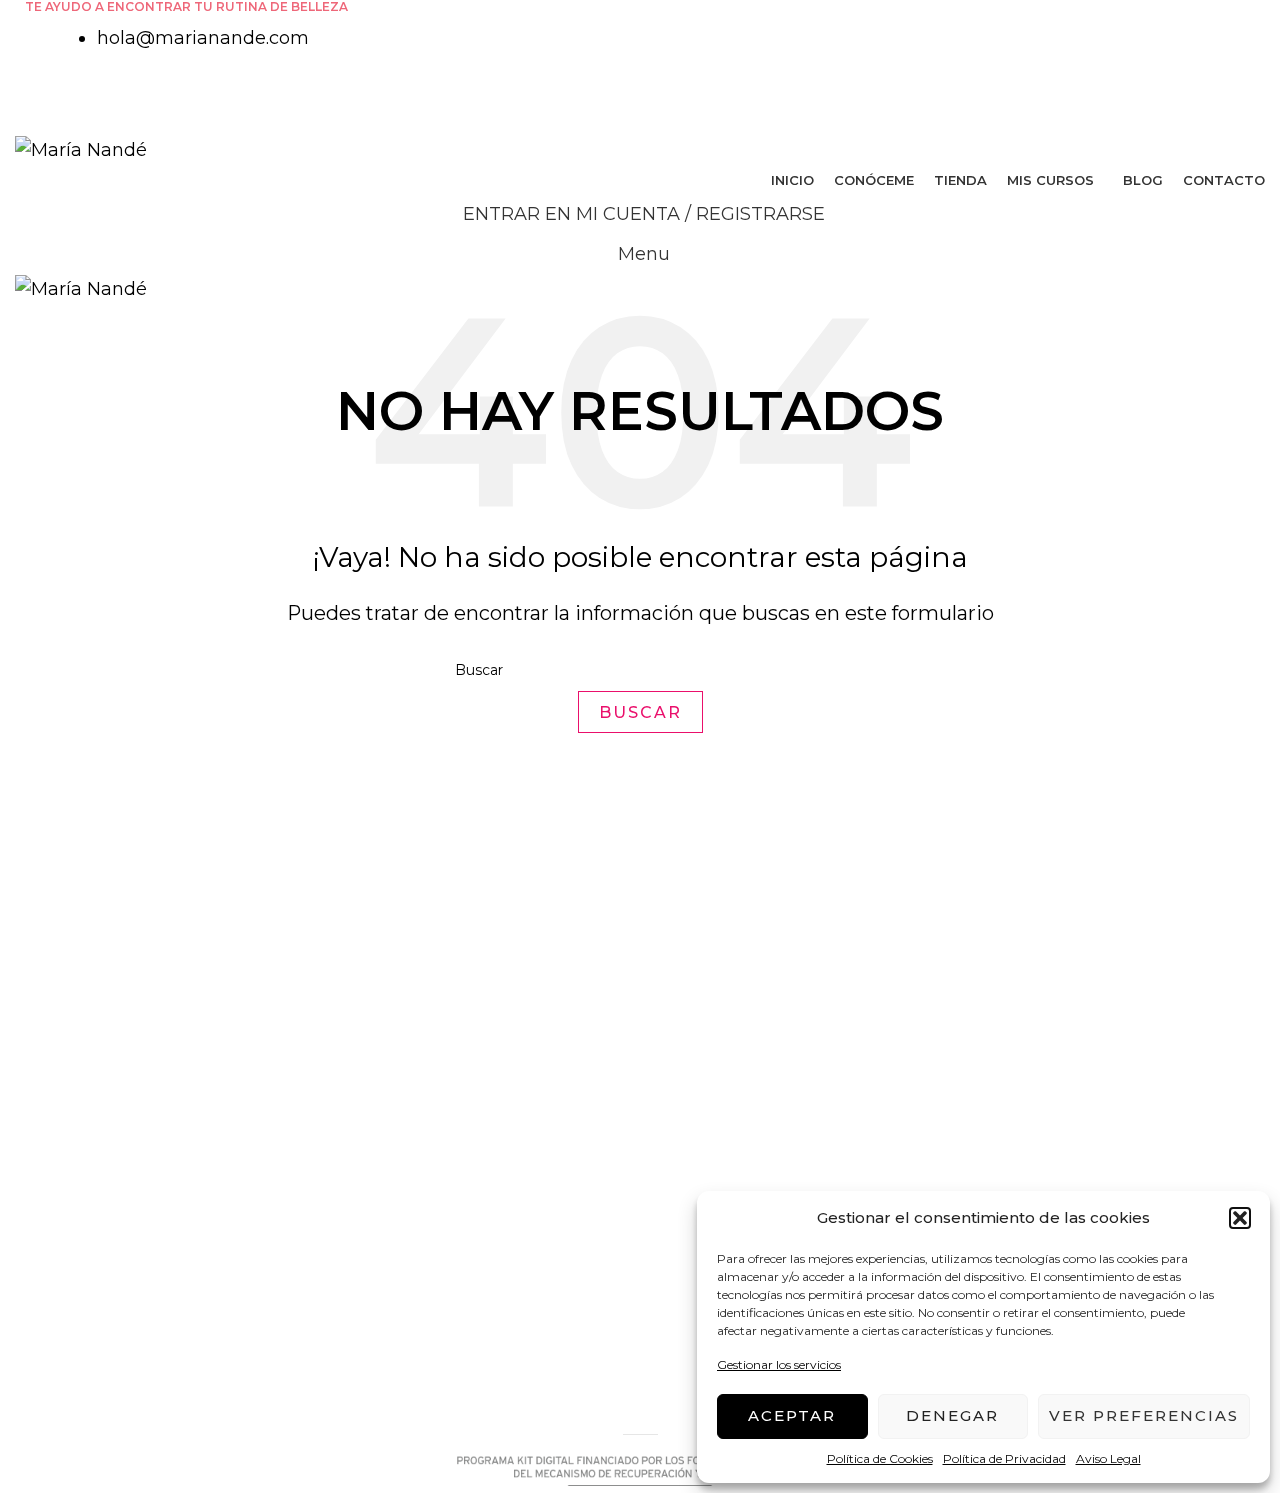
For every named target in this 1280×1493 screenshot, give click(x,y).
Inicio (679, 1067)
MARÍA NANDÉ (68, 1401)
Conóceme (704, 1107)
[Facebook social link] (628, 96)
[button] (1240, 1218)
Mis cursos (702, 1188)
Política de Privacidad (1004, 1458)
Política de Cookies (880, 1458)
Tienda (686, 1147)
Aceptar (792, 1415)
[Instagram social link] (651, 96)
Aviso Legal (1108, 1458)
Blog (675, 1228)
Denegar (952, 1415)
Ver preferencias (1144, 1415)
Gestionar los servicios (779, 1364)
